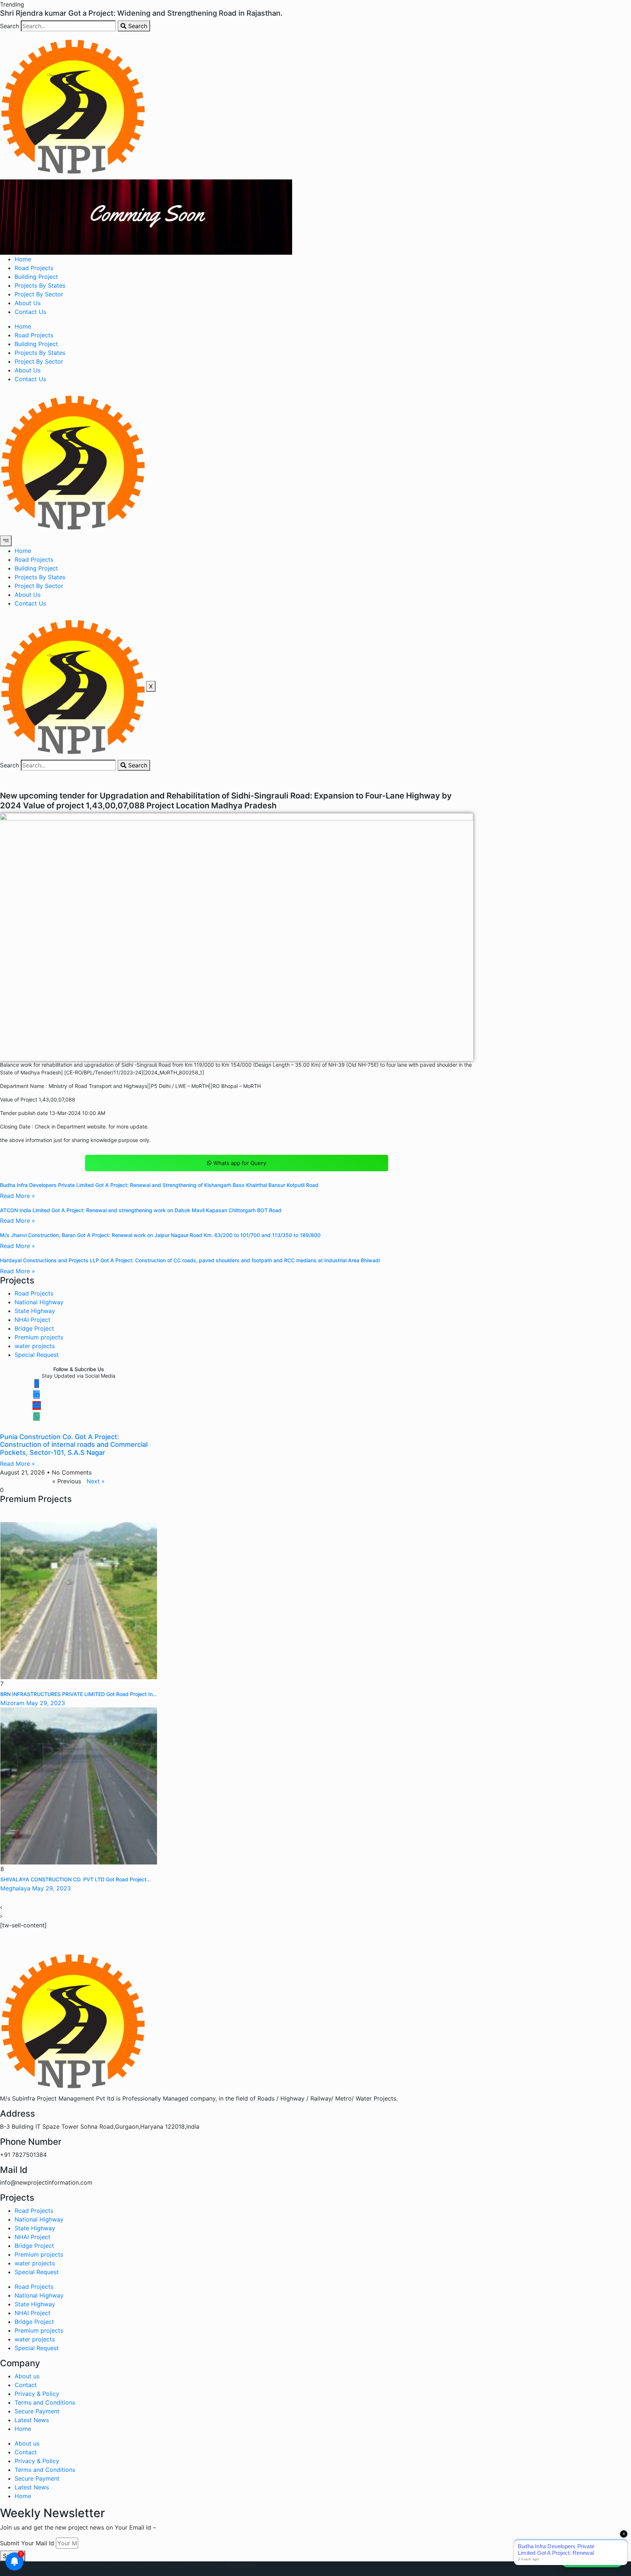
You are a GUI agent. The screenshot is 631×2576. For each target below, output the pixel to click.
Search (9, 26)
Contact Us (30, 312)
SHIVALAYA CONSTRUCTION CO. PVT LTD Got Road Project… (75, 1879)
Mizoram (12, 1703)
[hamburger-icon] (6, 541)
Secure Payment (37, 2411)
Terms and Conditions (45, 2402)
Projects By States (40, 285)
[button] (12, 4)
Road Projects (34, 268)
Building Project (36, 277)
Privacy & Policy (37, 2394)
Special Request (37, 1355)
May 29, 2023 (46, 1703)
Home (23, 259)
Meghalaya (15, 1888)
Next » (96, 1481)
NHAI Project (32, 1320)
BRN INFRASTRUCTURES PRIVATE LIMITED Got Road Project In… (79, 1694)
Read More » (18, 1196)
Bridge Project (34, 1328)
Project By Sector (39, 294)
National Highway (39, 1302)
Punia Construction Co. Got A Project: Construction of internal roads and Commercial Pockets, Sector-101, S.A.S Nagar (74, 1445)
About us (27, 2376)
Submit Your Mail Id (27, 2543)
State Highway (35, 1311)
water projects (35, 1346)
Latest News (32, 2420)
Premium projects (39, 1337)
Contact (26, 2385)
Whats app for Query (240, 1163)
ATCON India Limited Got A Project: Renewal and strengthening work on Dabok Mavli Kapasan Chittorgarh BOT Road (141, 1210)
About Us (28, 303)
